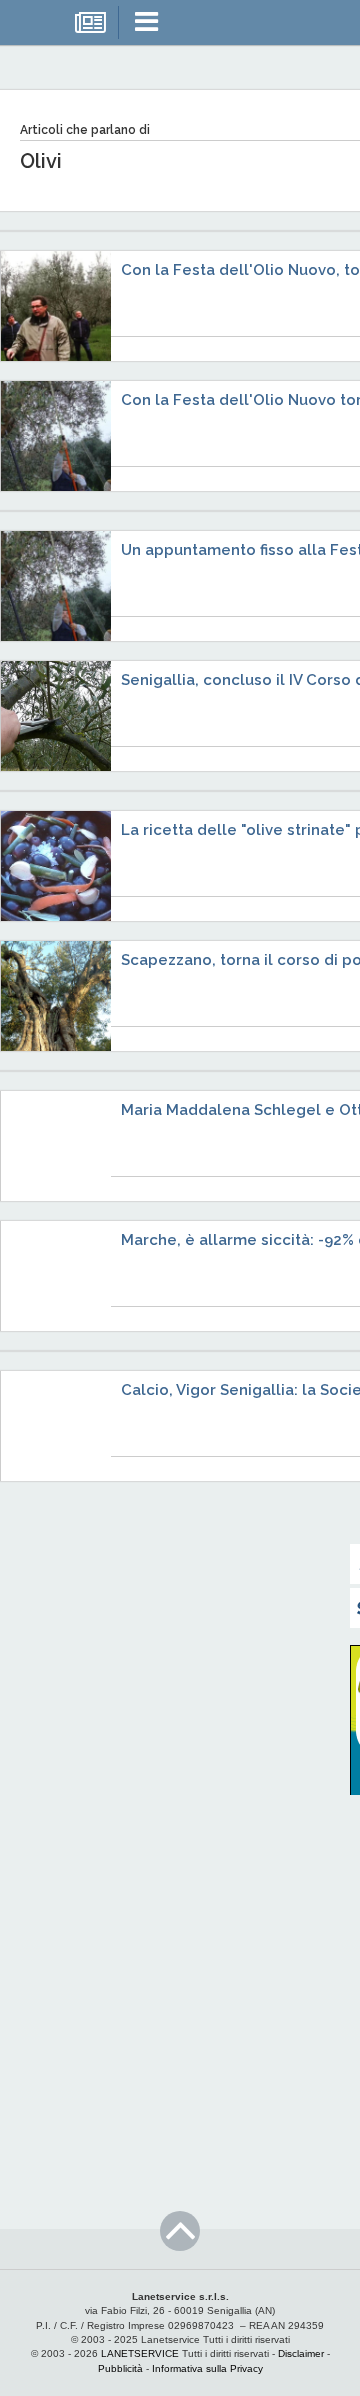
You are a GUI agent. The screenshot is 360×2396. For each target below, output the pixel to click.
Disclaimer (301, 2353)
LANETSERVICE (140, 2353)
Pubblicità (120, 2368)
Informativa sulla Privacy (207, 2368)
